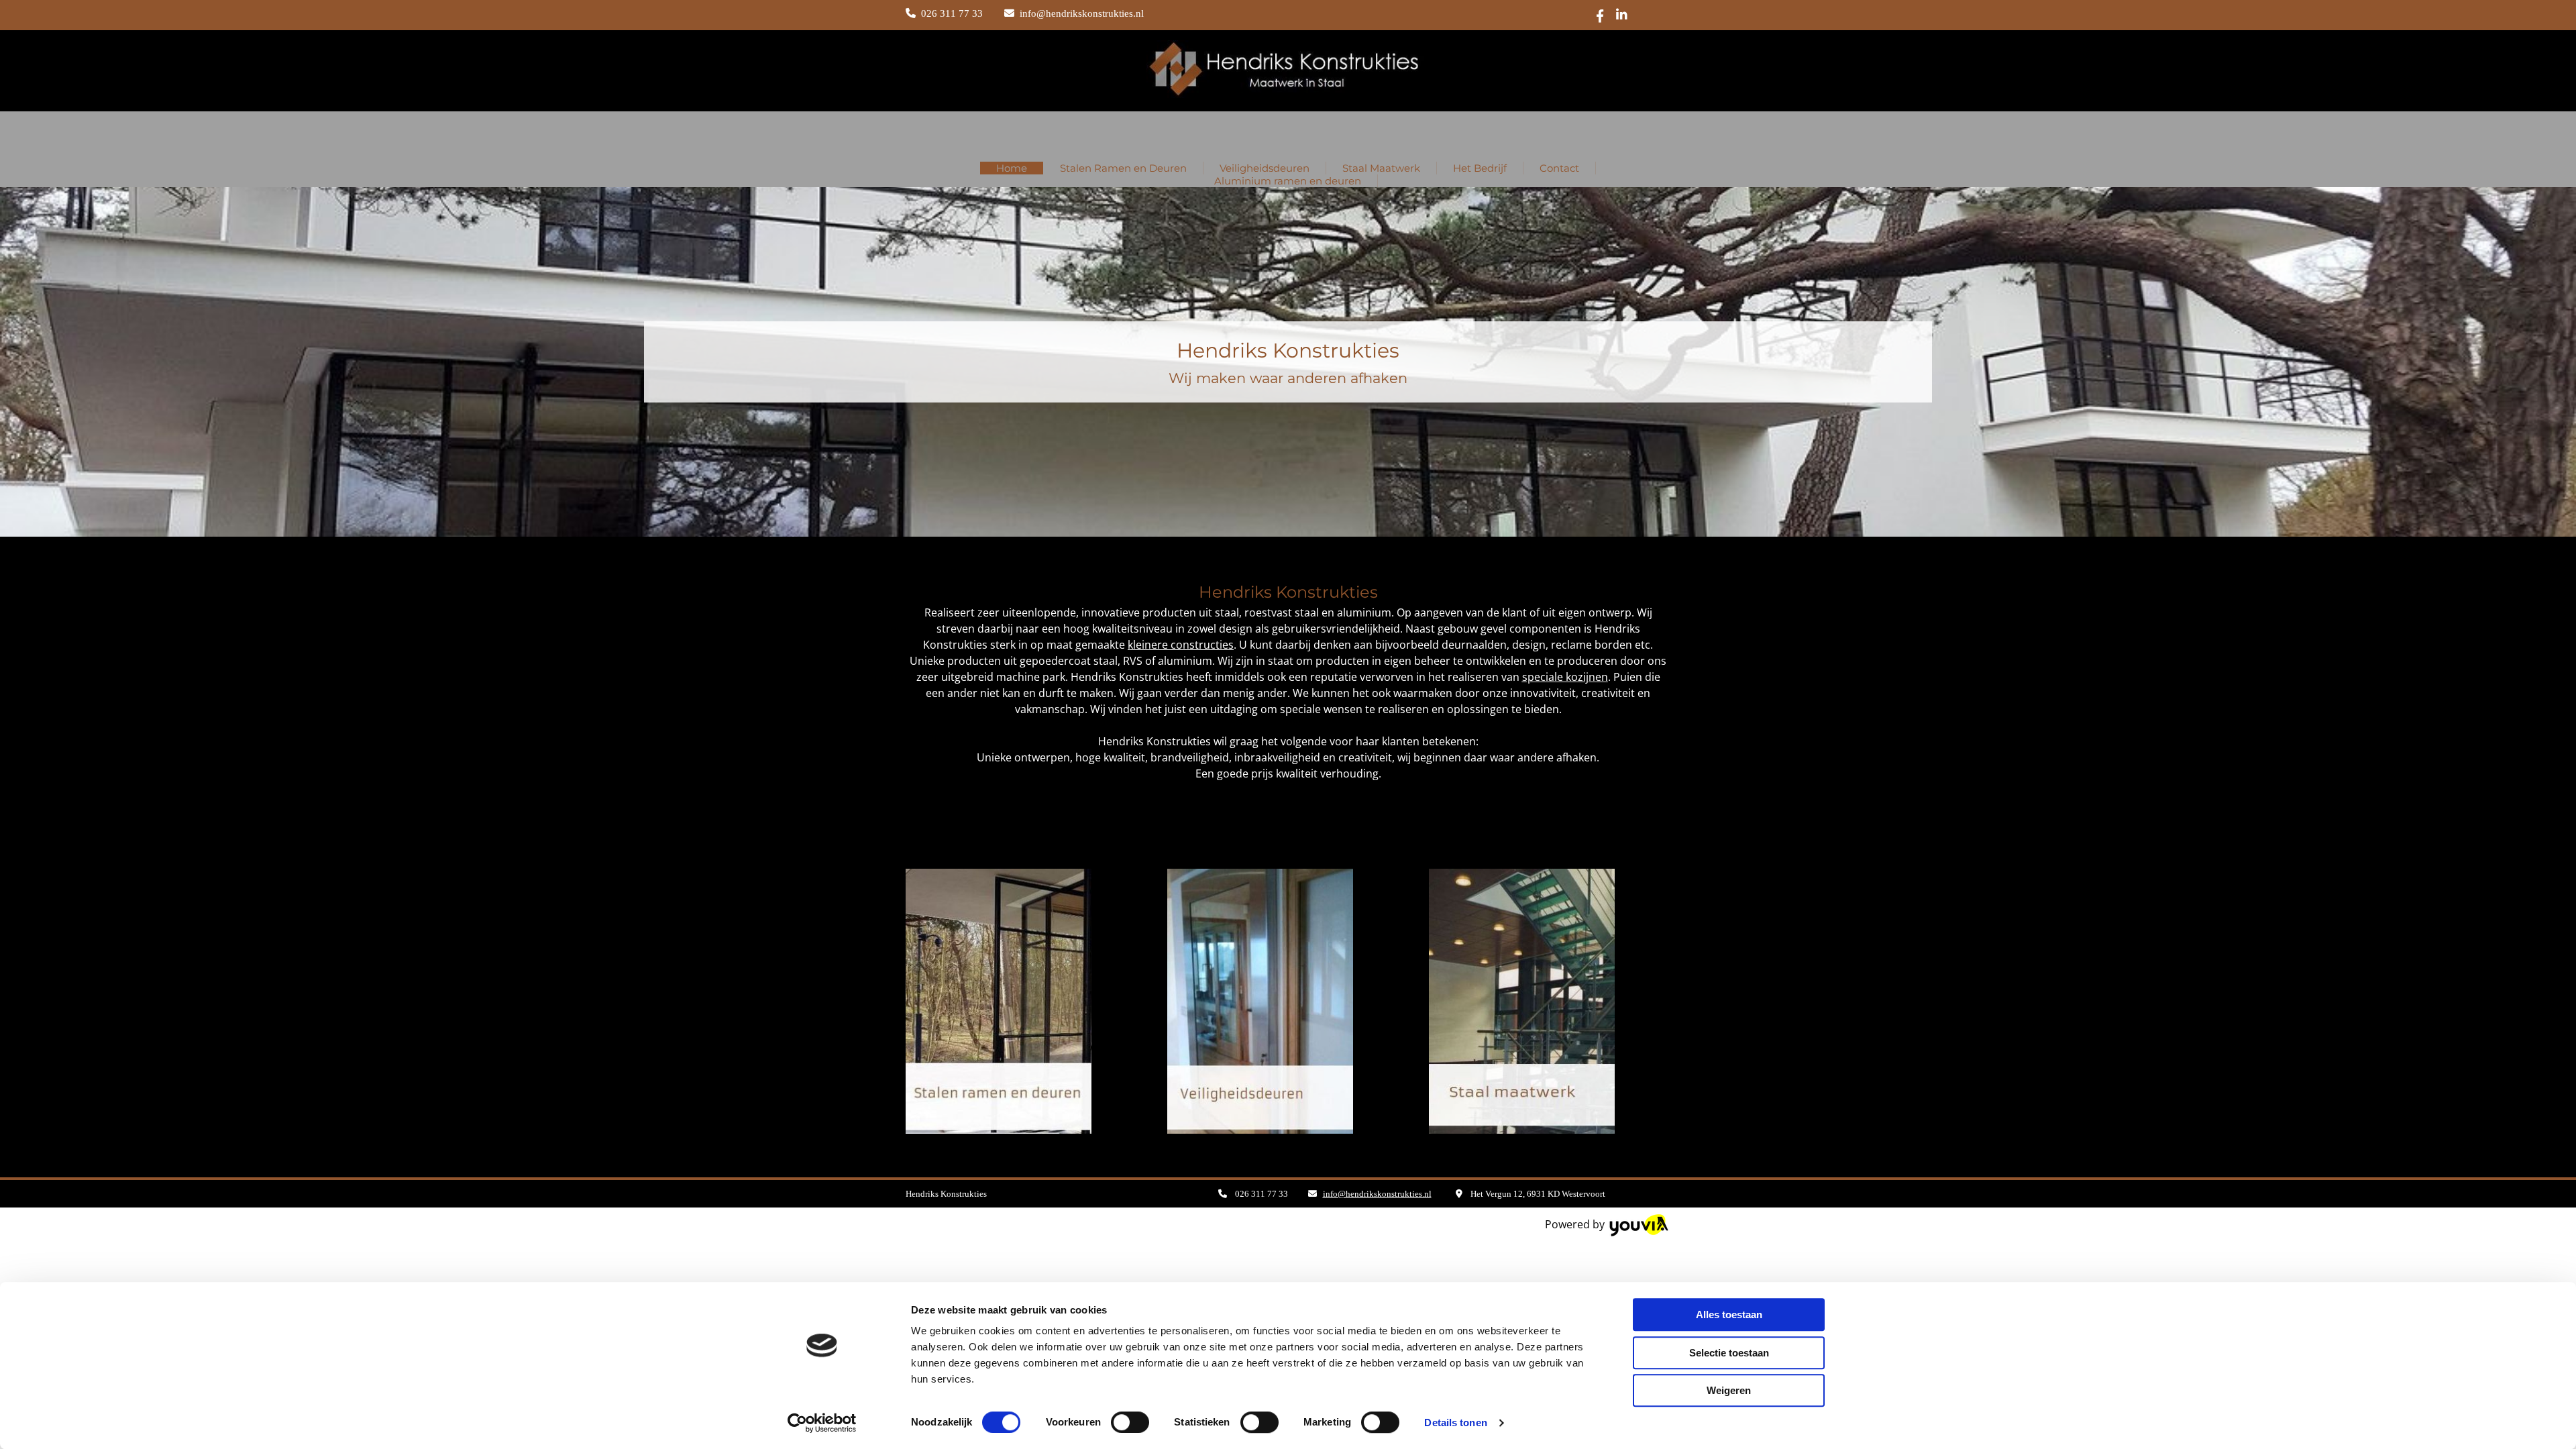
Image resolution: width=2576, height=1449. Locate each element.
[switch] (1130, 1422)
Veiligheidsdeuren (1265, 168)
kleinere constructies (1181, 645)
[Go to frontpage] (1288, 133)
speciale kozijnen (1565, 677)
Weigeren (1729, 1390)
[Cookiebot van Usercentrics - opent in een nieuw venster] (822, 1423)
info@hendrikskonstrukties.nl (1082, 13)
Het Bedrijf (1480, 168)
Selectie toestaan (1729, 1353)
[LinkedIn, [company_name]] (1622, 14)
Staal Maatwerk (1381, 168)
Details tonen (1455, 1423)
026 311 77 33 (952, 13)
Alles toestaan (1729, 1314)
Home (1012, 168)
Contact (1559, 168)
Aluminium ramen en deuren (1288, 181)
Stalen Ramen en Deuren (1123, 168)
